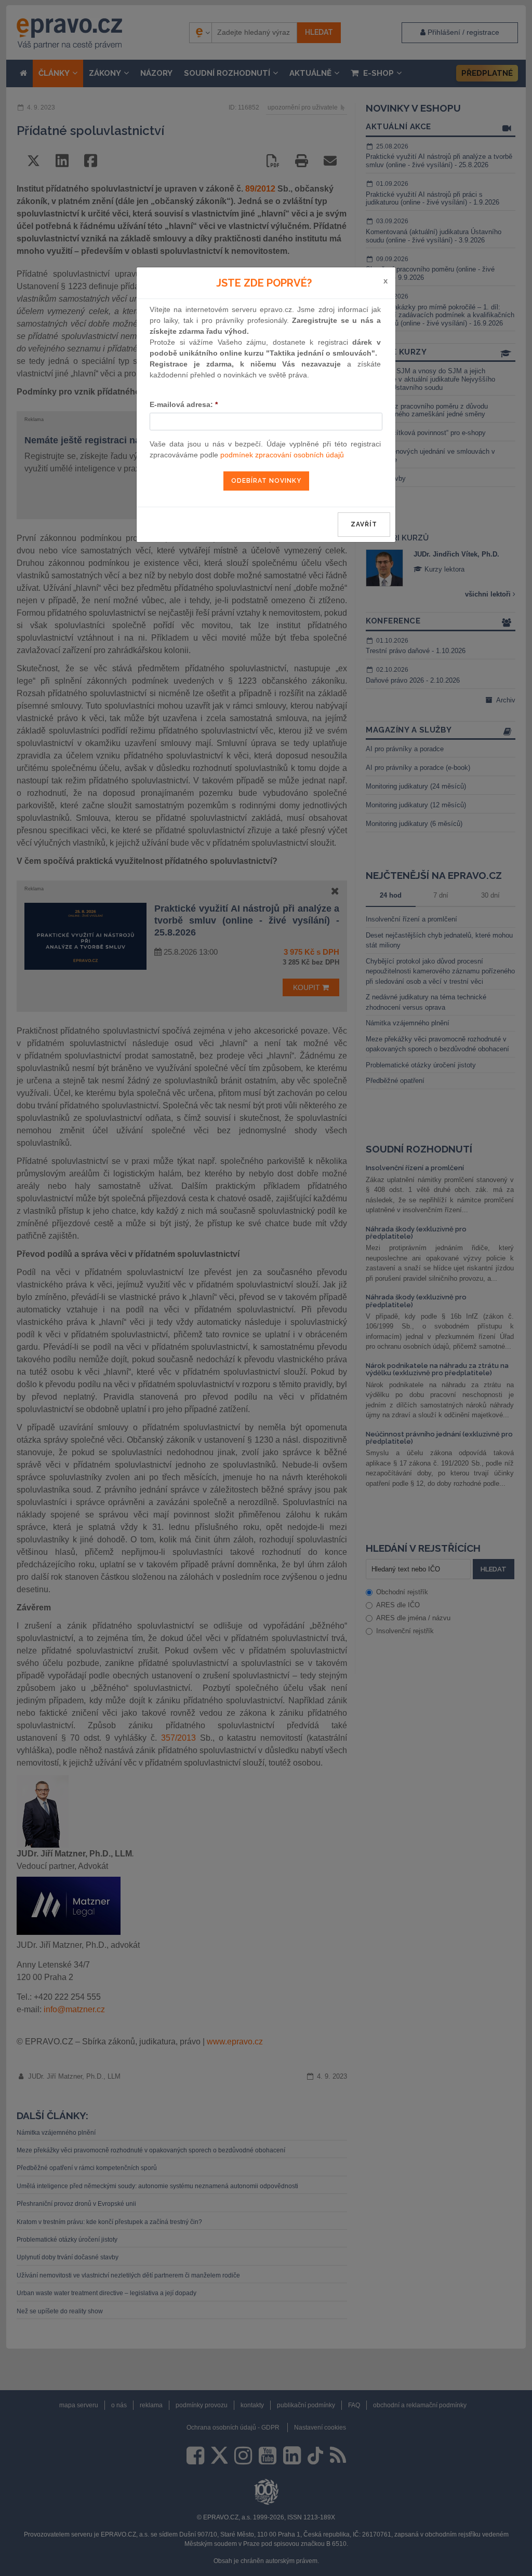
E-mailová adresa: (184, 404)
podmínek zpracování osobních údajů (282, 455)
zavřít (364, 524)
